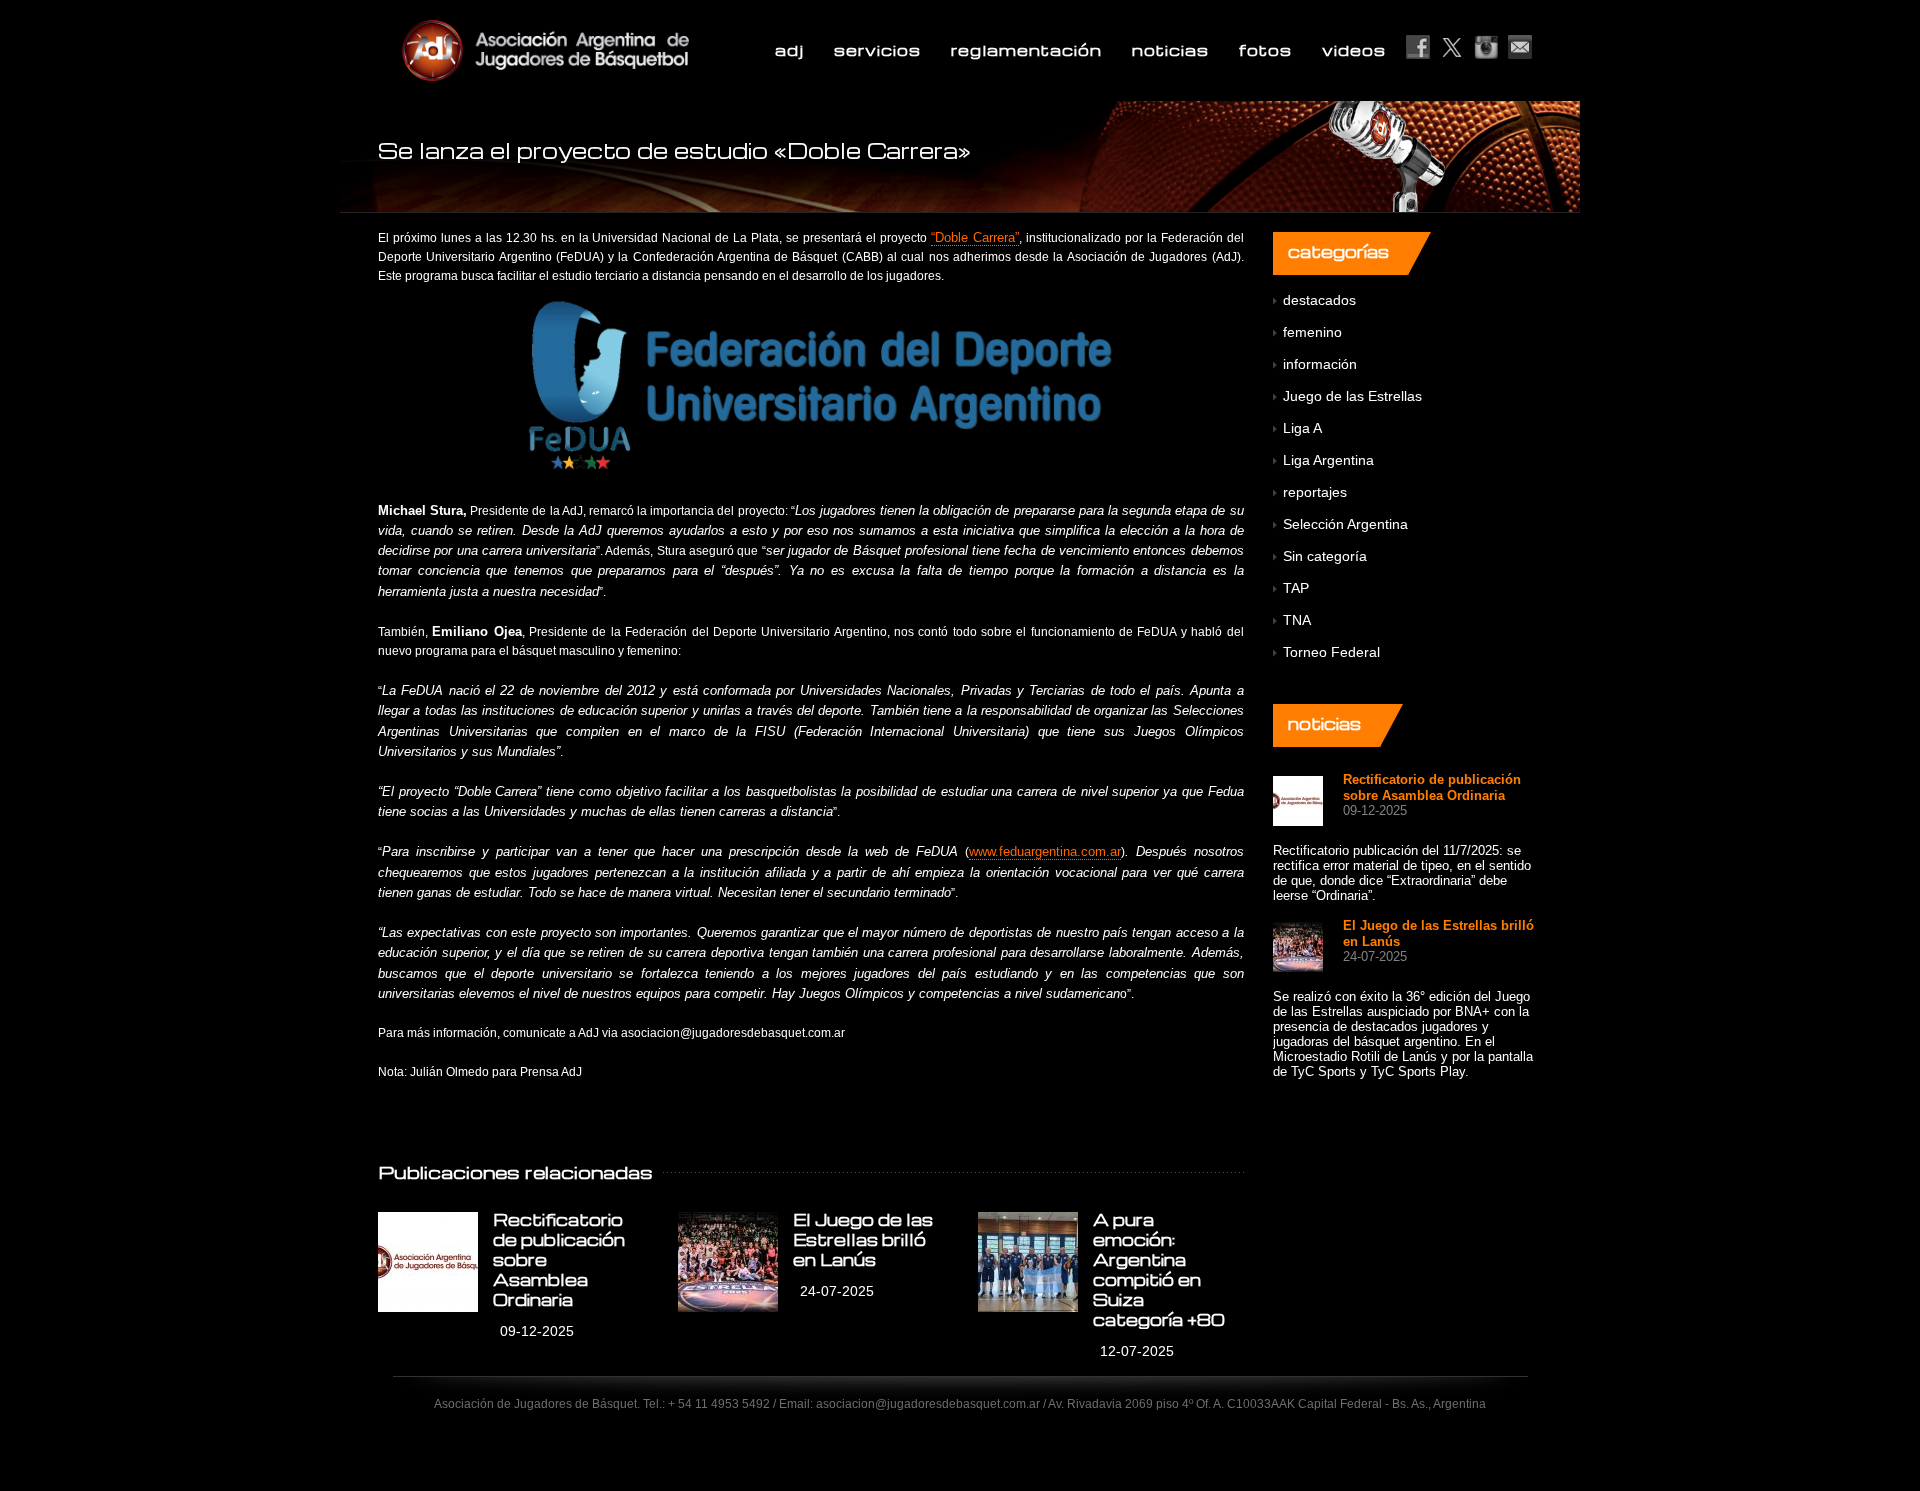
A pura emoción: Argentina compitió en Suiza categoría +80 (1159, 1269)
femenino (1312, 332)
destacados (1319, 300)
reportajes (1315, 492)
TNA (1297, 620)
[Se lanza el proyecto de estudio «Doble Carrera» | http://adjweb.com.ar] (594, 50)
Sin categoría (1325, 556)
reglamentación (1026, 50)
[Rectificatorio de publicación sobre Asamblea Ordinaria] (428, 1262)
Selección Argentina (1345, 524)
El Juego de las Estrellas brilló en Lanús (863, 1239)
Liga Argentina (1328, 460)
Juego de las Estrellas (1352, 396)
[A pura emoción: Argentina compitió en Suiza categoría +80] (1028, 1262)
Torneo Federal (1331, 652)
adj (789, 50)
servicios (877, 50)
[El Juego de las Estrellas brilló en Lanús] (728, 1262)
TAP (1296, 588)
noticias (1170, 50)
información (1320, 364)
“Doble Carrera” (975, 237)
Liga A (1302, 428)
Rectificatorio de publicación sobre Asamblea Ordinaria (1432, 787)
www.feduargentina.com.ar (1045, 851)
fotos (1265, 50)
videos (1354, 50)
